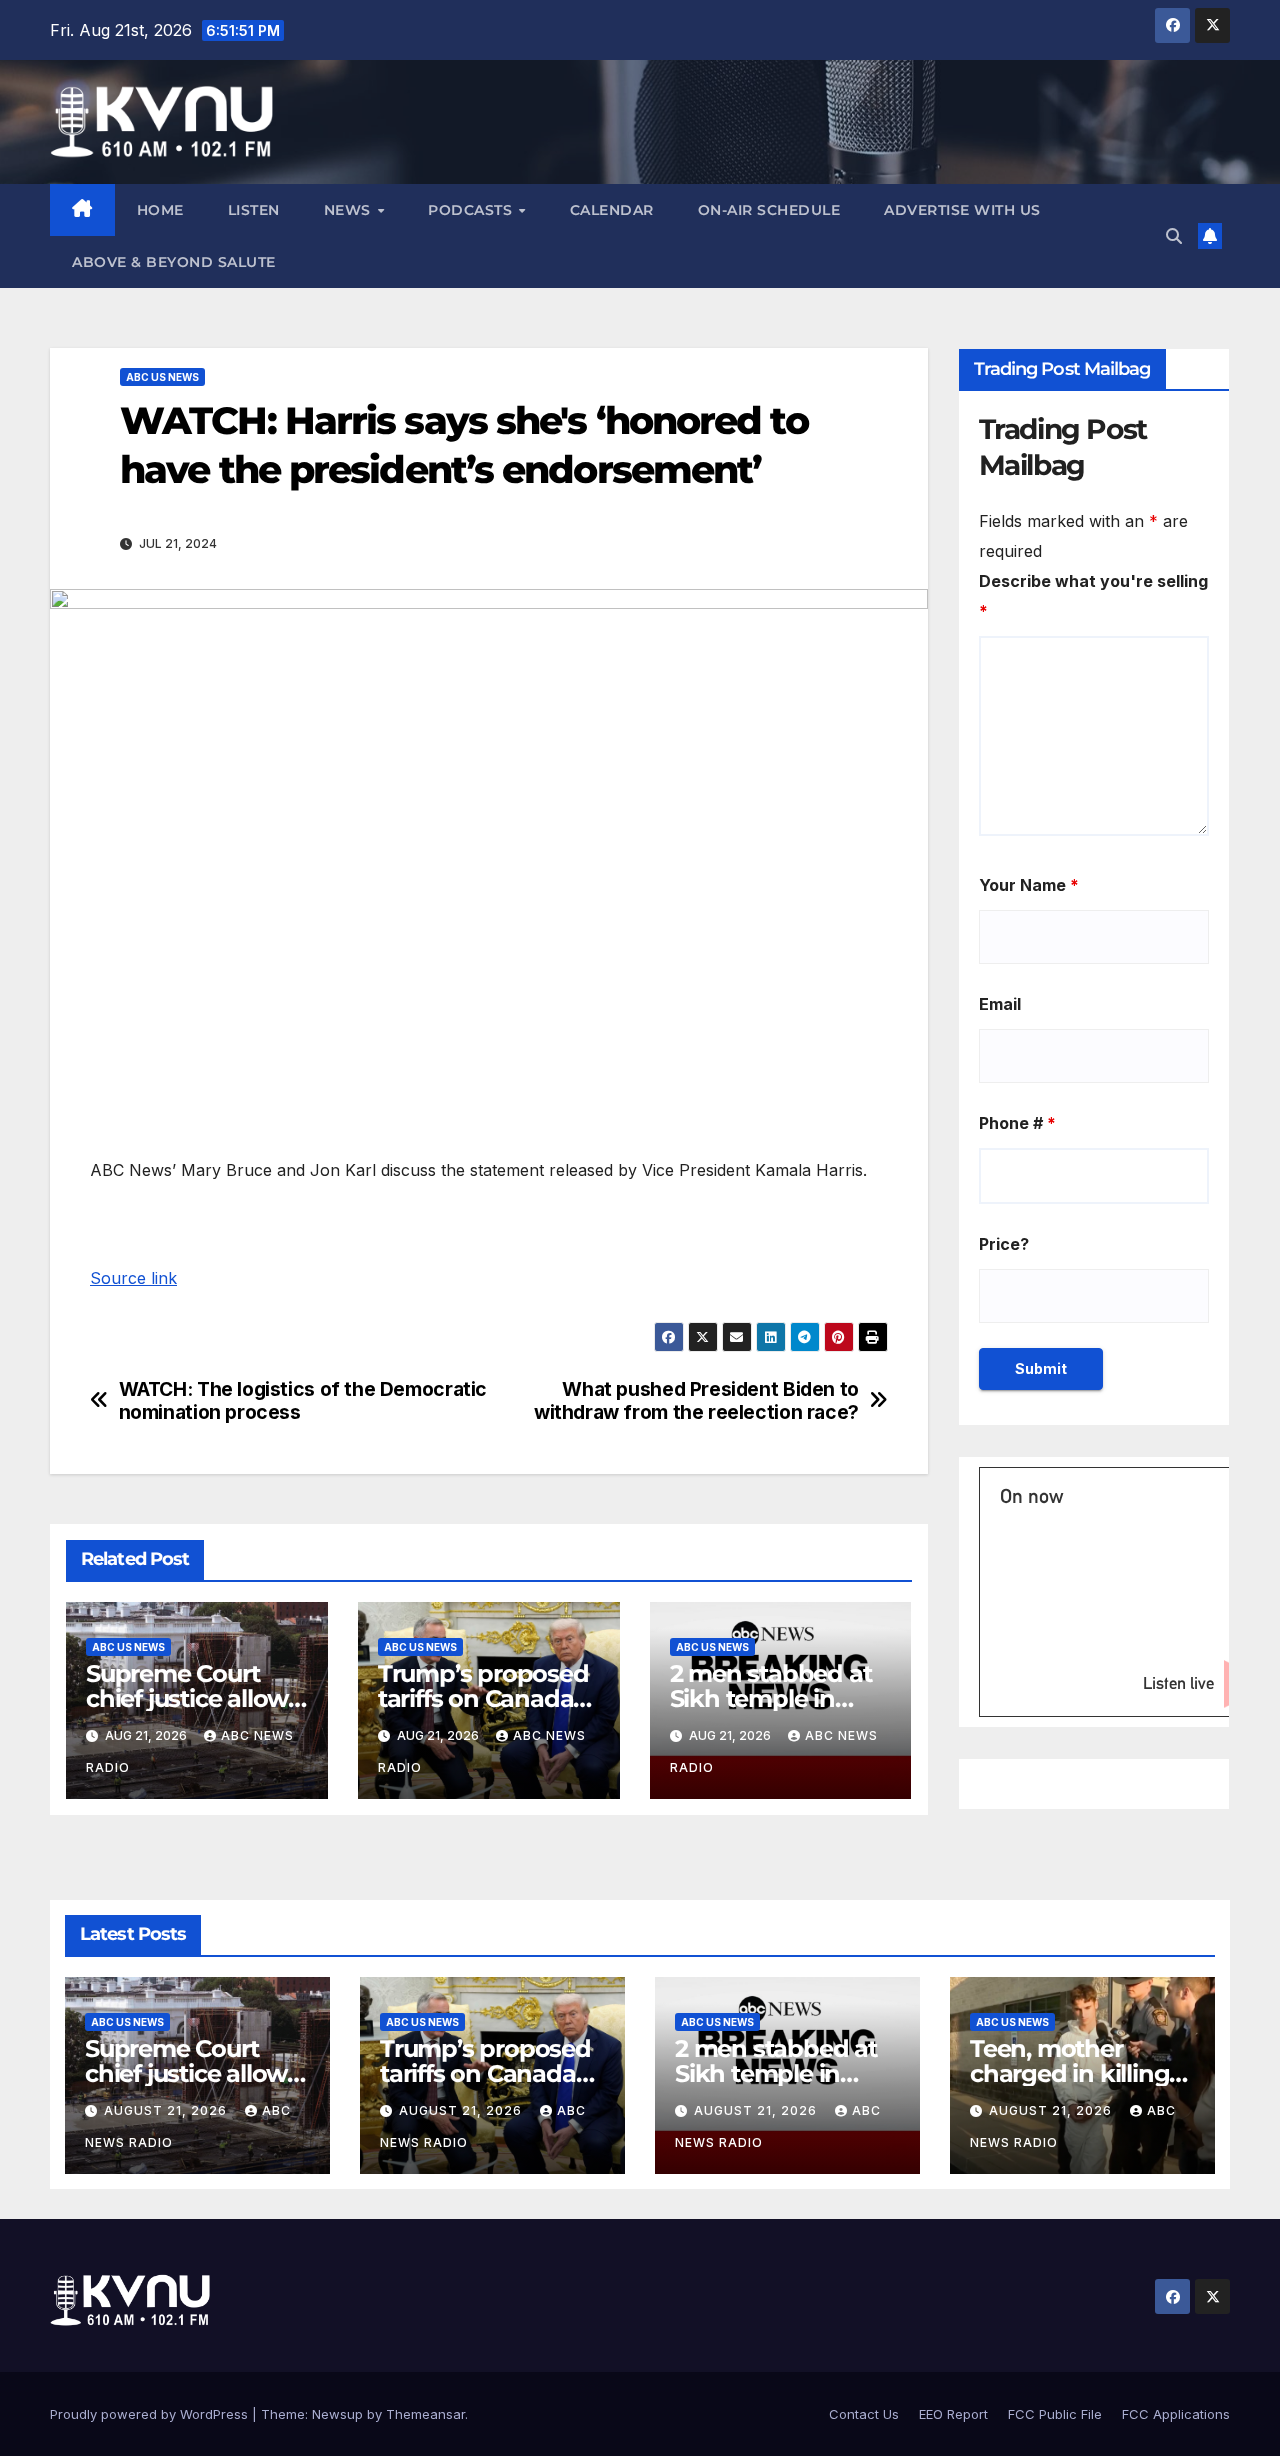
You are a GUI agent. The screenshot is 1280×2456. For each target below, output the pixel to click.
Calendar (612, 210)
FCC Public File (1055, 2414)
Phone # (1017, 1123)
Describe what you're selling (1093, 596)
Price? (1004, 1244)
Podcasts (472, 210)
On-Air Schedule (769, 210)
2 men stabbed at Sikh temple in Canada (771, 1698)
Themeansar (425, 2414)
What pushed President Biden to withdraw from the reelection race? (696, 1401)
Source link (133, 1278)
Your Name (1029, 885)
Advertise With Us (962, 210)
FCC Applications (1176, 2414)
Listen (254, 210)
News (350, 210)
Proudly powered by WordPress (151, 2414)
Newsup (337, 2414)
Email (1000, 1004)
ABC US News (162, 377)
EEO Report (953, 2414)
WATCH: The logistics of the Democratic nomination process (303, 1401)
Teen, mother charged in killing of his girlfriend (1069, 2073)
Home (160, 210)
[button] (1174, 236)
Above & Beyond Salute (174, 262)
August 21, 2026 (167, 2110)
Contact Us (864, 2414)
